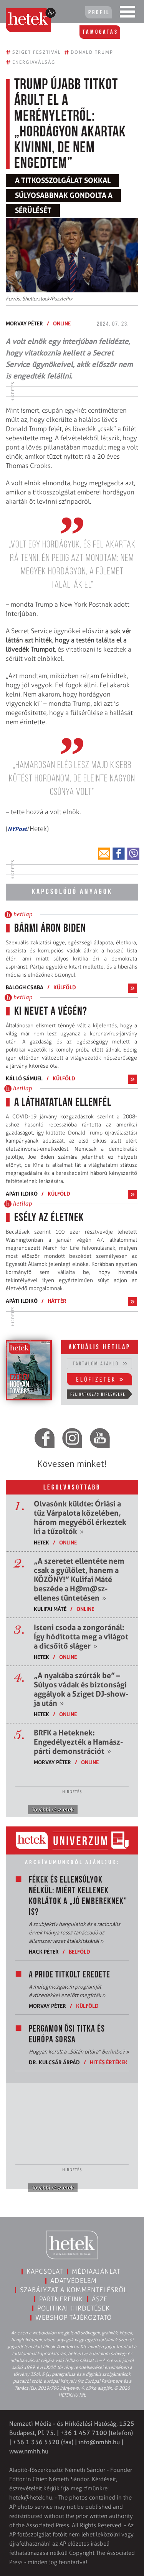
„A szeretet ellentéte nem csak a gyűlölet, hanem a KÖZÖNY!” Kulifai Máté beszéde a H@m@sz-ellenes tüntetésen (79, 1579)
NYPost (17, 829)
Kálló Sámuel (24, 1078)
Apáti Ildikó (22, 1193)
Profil (99, 13)
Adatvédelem (74, 2281)
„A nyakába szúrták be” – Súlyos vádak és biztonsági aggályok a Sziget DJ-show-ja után (81, 1689)
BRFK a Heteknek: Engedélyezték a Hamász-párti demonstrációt (78, 1742)
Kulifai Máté (50, 1609)
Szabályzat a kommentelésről (74, 2290)
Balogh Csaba (25, 987)
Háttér (57, 1301)
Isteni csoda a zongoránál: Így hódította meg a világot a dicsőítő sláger (81, 1637)
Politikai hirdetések (74, 2308)
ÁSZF (100, 2299)
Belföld (79, 1951)
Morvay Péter (24, 323)
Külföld (65, 987)
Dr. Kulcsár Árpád (54, 2062)
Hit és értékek (109, 2062)
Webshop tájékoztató (74, 2317)
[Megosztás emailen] (104, 854)
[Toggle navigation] (127, 13)
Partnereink (61, 2299)
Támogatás (100, 32)
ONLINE (62, 323)
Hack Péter (44, 1951)
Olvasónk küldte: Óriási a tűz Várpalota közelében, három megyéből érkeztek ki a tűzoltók (80, 1518)
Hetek (41, 1542)
